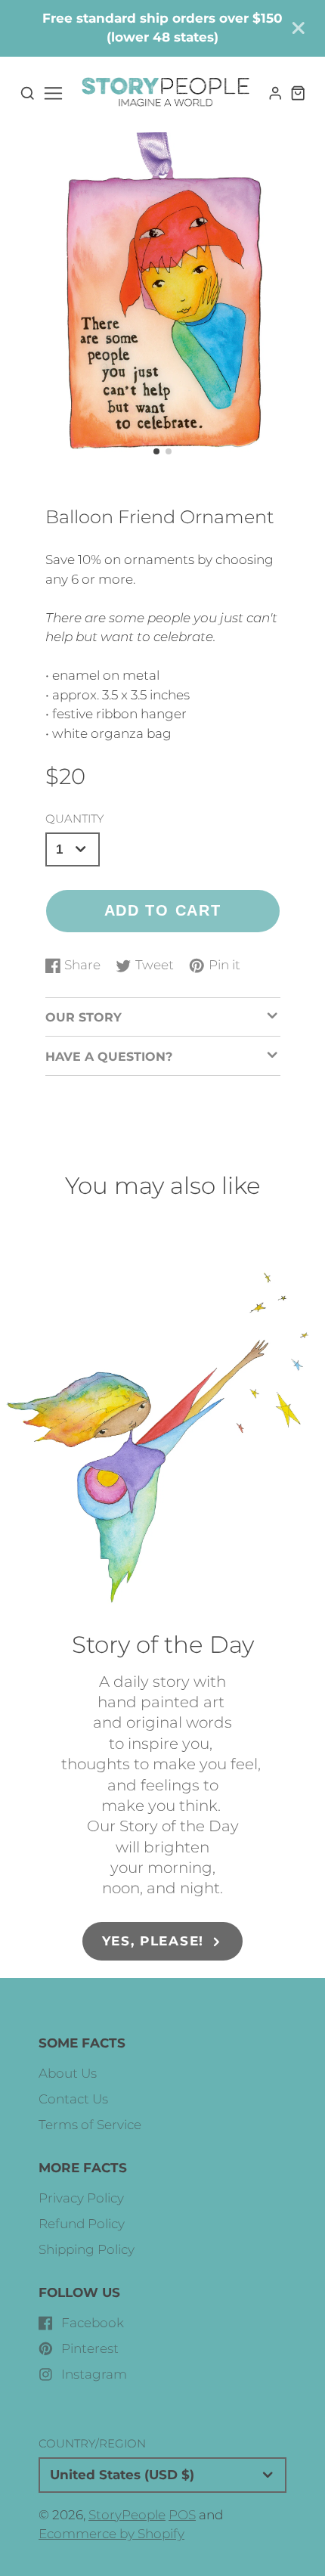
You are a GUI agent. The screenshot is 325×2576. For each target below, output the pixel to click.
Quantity (74, 818)
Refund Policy (82, 2224)
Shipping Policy (87, 2249)
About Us (68, 2073)
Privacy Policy (81, 2198)
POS (182, 2515)
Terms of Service (90, 2125)
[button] (156, 451)
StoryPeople (127, 2515)
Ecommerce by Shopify (111, 2534)
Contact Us (73, 2099)
